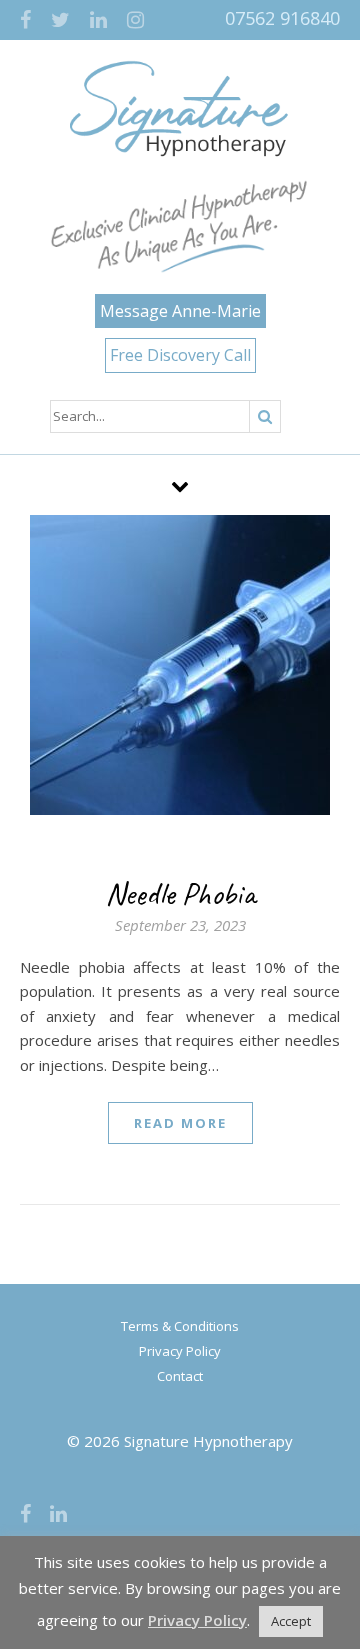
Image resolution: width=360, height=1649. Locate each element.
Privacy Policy (180, 1351)
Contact (180, 1376)
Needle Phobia (180, 893)
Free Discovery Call (180, 355)
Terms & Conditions (180, 1326)
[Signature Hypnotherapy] (180, 109)
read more (180, 1123)
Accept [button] (291, 1621)
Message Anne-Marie (180, 311)
